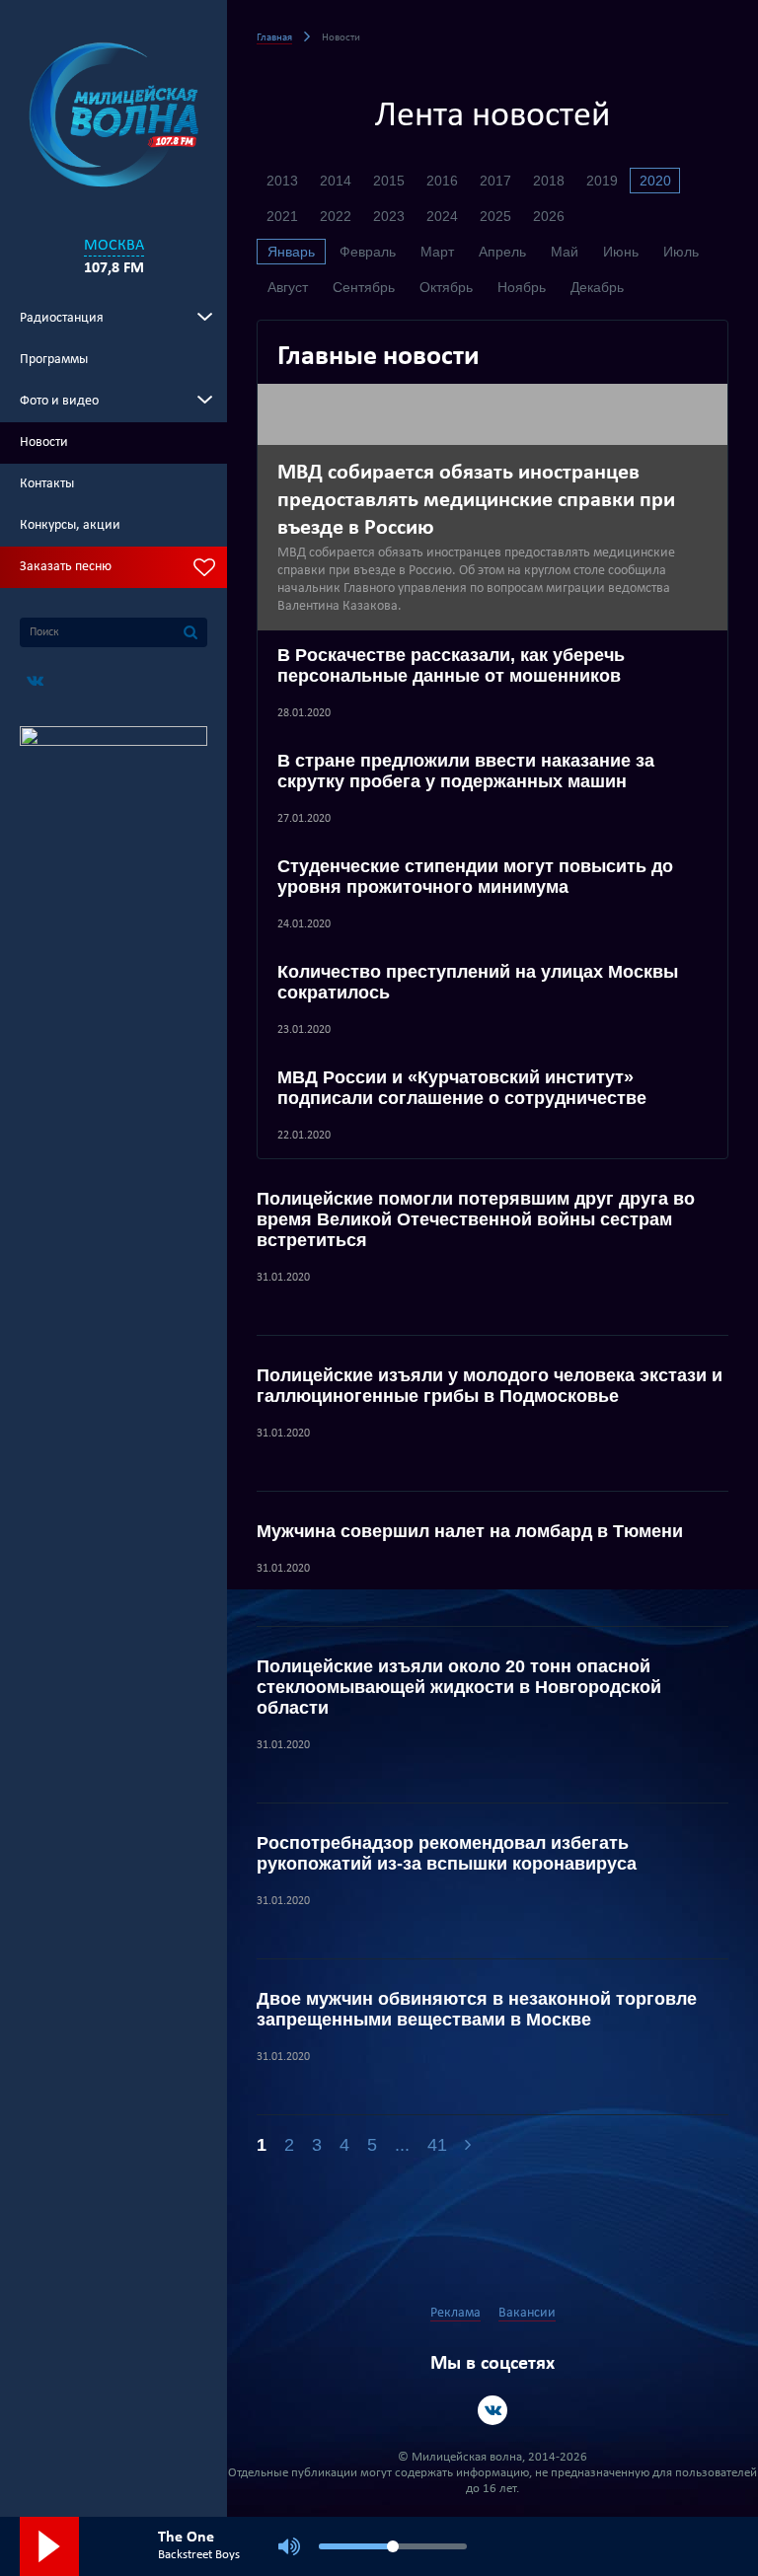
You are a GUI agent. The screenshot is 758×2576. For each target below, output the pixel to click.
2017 (495, 181)
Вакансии (527, 2313)
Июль (681, 252)
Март (437, 252)
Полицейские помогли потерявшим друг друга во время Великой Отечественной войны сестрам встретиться (476, 1219)
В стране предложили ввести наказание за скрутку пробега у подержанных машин (466, 771)
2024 (442, 216)
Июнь (621, 252)
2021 (282, 216)
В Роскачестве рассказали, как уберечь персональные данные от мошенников (451, 665)
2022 (336, 216)
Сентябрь (364, 287)
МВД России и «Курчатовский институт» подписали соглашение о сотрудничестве (462, 1088)
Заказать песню (66, 567)
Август (288, 287)
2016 (442, 181)
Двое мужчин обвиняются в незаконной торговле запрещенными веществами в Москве (477, 2009)
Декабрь (597, 287)
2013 (282, 181)
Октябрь (446, 287)
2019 (602, 181)
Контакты (47, 484)
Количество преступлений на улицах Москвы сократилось (478, 982)
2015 (389, 181)
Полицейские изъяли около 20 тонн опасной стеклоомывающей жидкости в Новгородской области (459, 1687)
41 (437, 2145)
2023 (389, 216)
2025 (495, 216)
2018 (549, 181)
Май (565, 252)
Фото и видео (59, 401)
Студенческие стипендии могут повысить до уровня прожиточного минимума (475, 877)
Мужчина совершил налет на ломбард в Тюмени (470, 1531)
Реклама (455, 2313)
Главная (274, 38)
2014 (336, 181)
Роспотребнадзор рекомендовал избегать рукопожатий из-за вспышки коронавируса (447, 1853)
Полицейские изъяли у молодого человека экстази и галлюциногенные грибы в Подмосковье (490, 1386)
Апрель (502, 252)
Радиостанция (62, 318)
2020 (655, 181)
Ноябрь (522, 287)
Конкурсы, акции (70, 525)
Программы (54, 360)
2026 (549, 216)
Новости (44, 442)
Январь (291, 252)
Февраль (368, 252)
